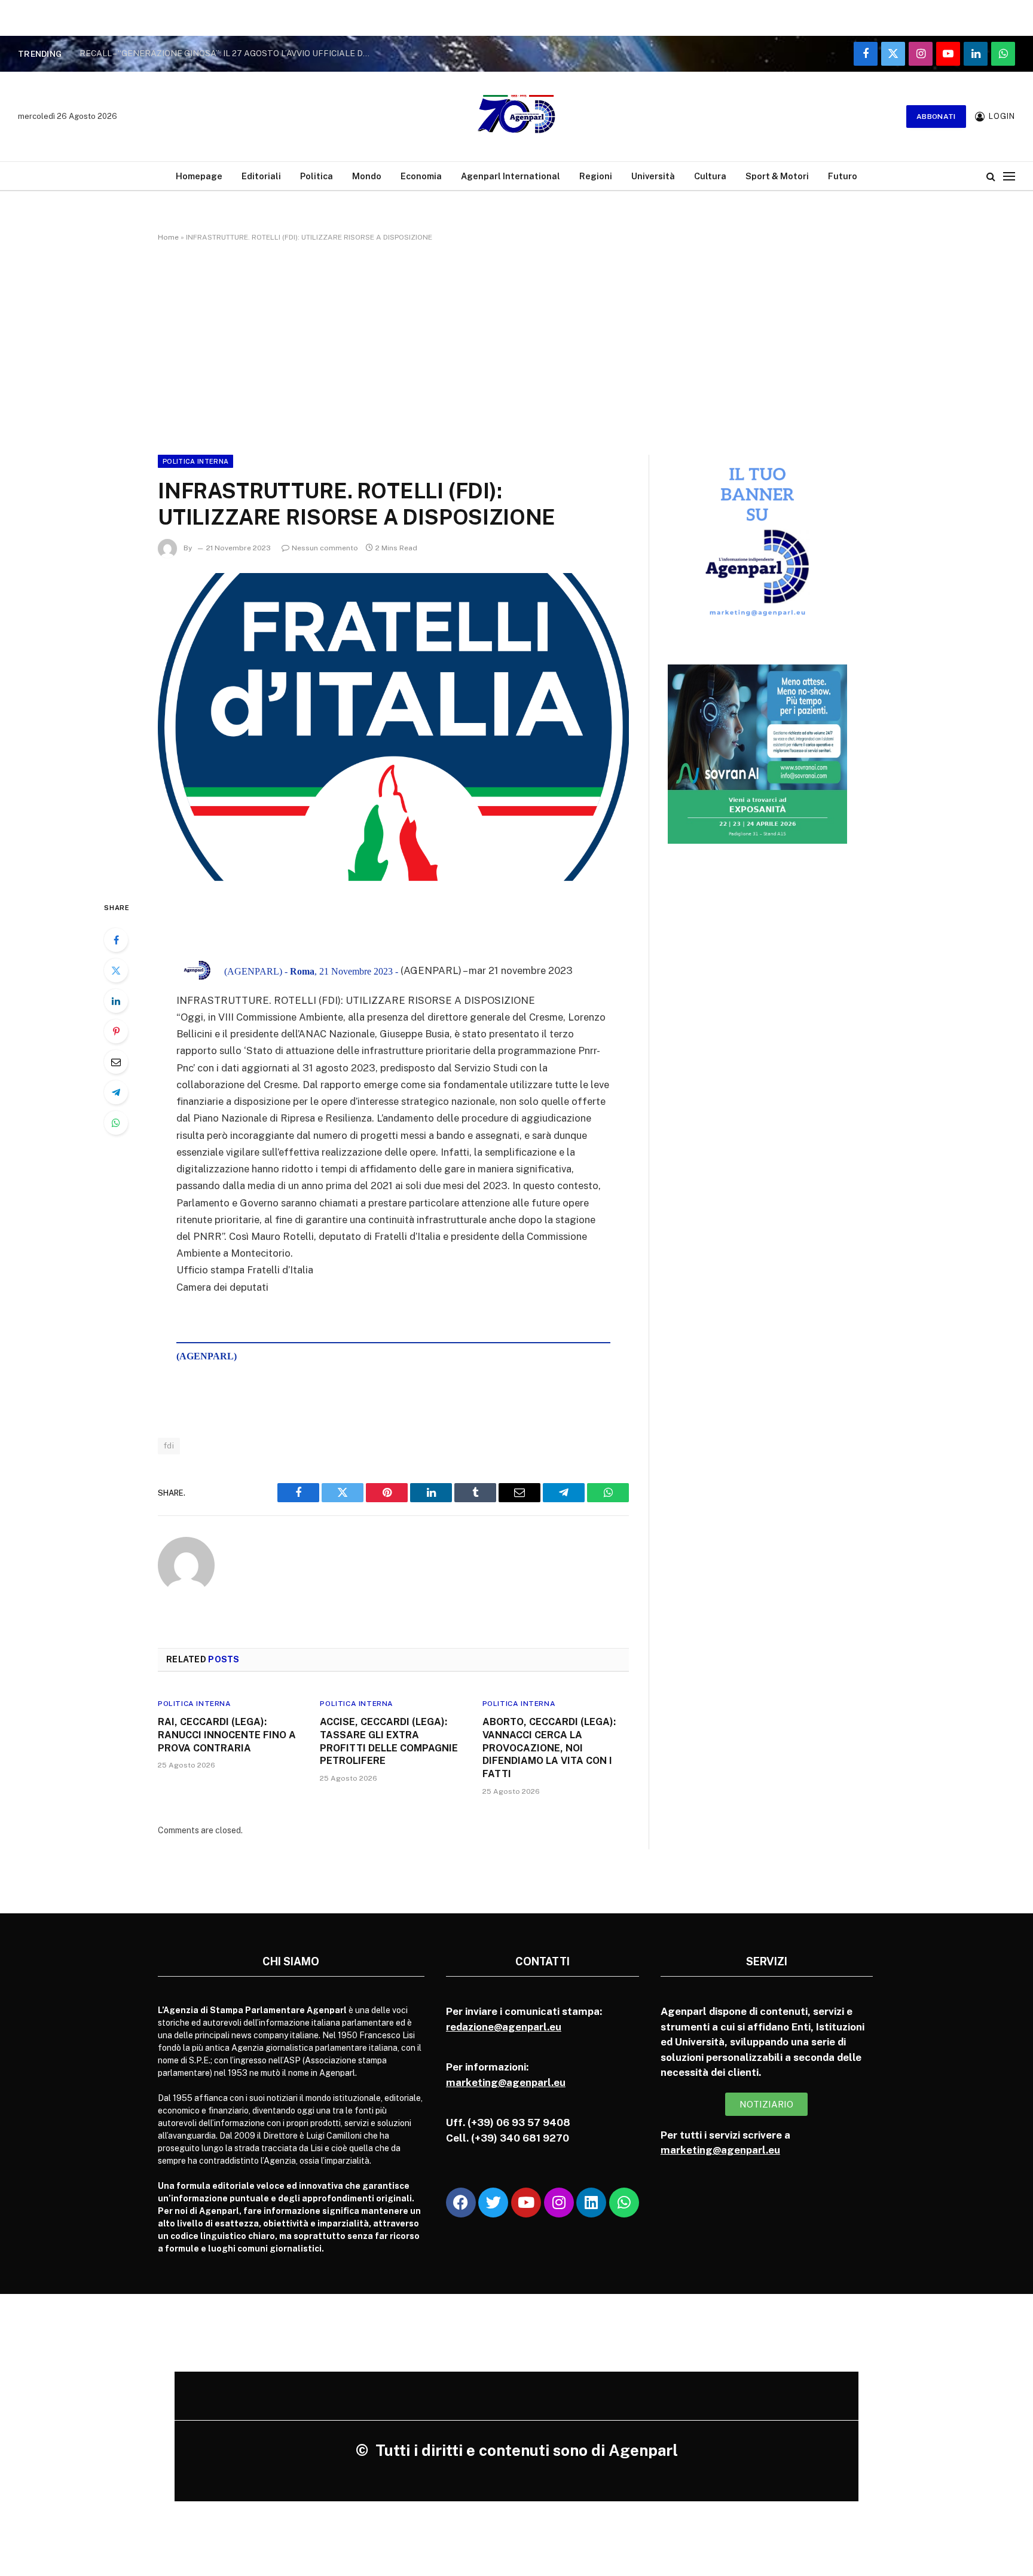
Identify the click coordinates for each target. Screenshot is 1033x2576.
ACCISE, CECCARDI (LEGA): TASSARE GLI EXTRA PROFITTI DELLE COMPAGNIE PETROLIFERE (389, 1741)
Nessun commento (325, 548)
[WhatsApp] (116, 1123)
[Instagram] (559, 2203)
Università (653, 176)
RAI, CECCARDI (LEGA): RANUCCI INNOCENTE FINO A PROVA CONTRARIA (227, 1735)
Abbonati (936, 117)
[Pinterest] (116, 1031)
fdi (169, 1446)
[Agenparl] (516, 117)
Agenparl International (511, 176)
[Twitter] (116, 970)
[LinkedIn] (116, 1001)
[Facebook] (116, 940)
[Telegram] (116, 1092)
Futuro (843, 176)
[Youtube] (526, 2203)
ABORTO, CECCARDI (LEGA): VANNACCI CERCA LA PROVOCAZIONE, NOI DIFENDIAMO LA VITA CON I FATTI (549, 1748)
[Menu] (1009, 176)
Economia (421, 176)
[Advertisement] (516, 346)
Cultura (710, 176)
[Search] (991, 176)
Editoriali (261, 176)
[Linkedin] (591, 2203)
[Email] (116, 1062)
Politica (317, 176)
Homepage (199, 176)
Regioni (596, 176)
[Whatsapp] (624, 2203)
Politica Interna (195, 461)
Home (168, 237)
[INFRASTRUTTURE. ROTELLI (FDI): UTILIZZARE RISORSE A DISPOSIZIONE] (393, 727)
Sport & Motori (777, 176)
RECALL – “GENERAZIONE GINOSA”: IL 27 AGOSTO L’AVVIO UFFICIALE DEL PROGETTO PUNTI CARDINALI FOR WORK (229, 53)
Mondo (367, 176)
